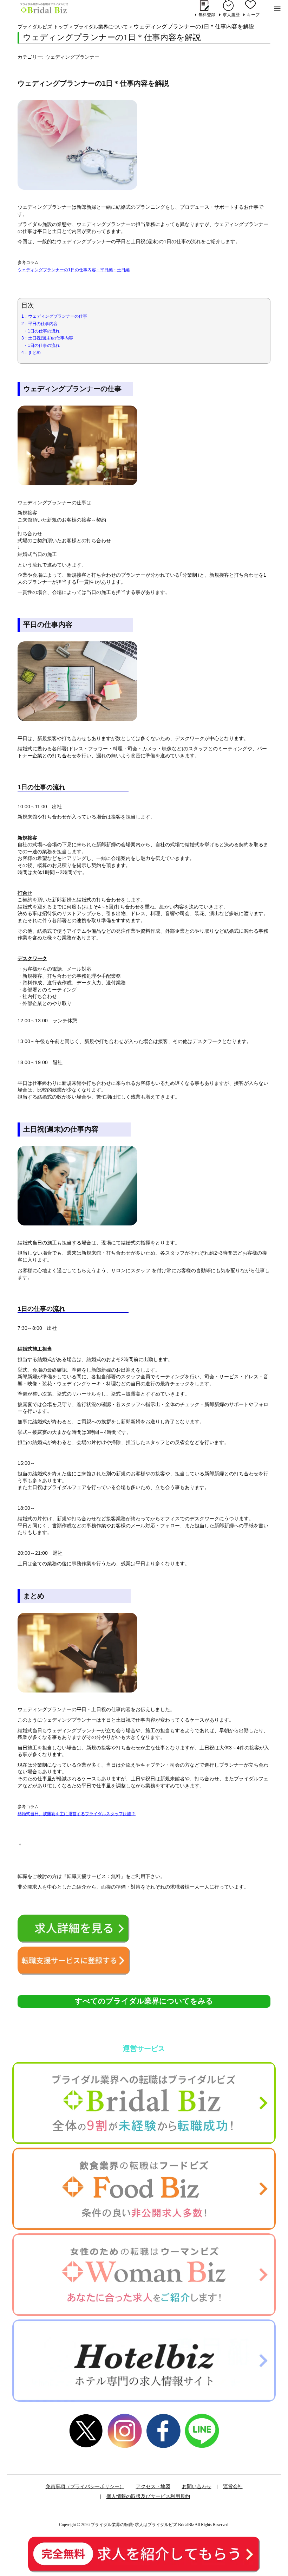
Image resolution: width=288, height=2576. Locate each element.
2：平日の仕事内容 (40, 324)
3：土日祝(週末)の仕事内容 (47, 338)
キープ (253, 15)
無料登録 (207, 15)
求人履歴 (231, 15)
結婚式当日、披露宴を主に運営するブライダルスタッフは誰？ (77, 1814)
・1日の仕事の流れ (42, 331)
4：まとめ (31, 352)
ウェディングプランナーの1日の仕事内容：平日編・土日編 (74, 270)
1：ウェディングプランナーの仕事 (54, 316)
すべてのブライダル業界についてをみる (144, 2001)
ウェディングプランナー (72, 57)
